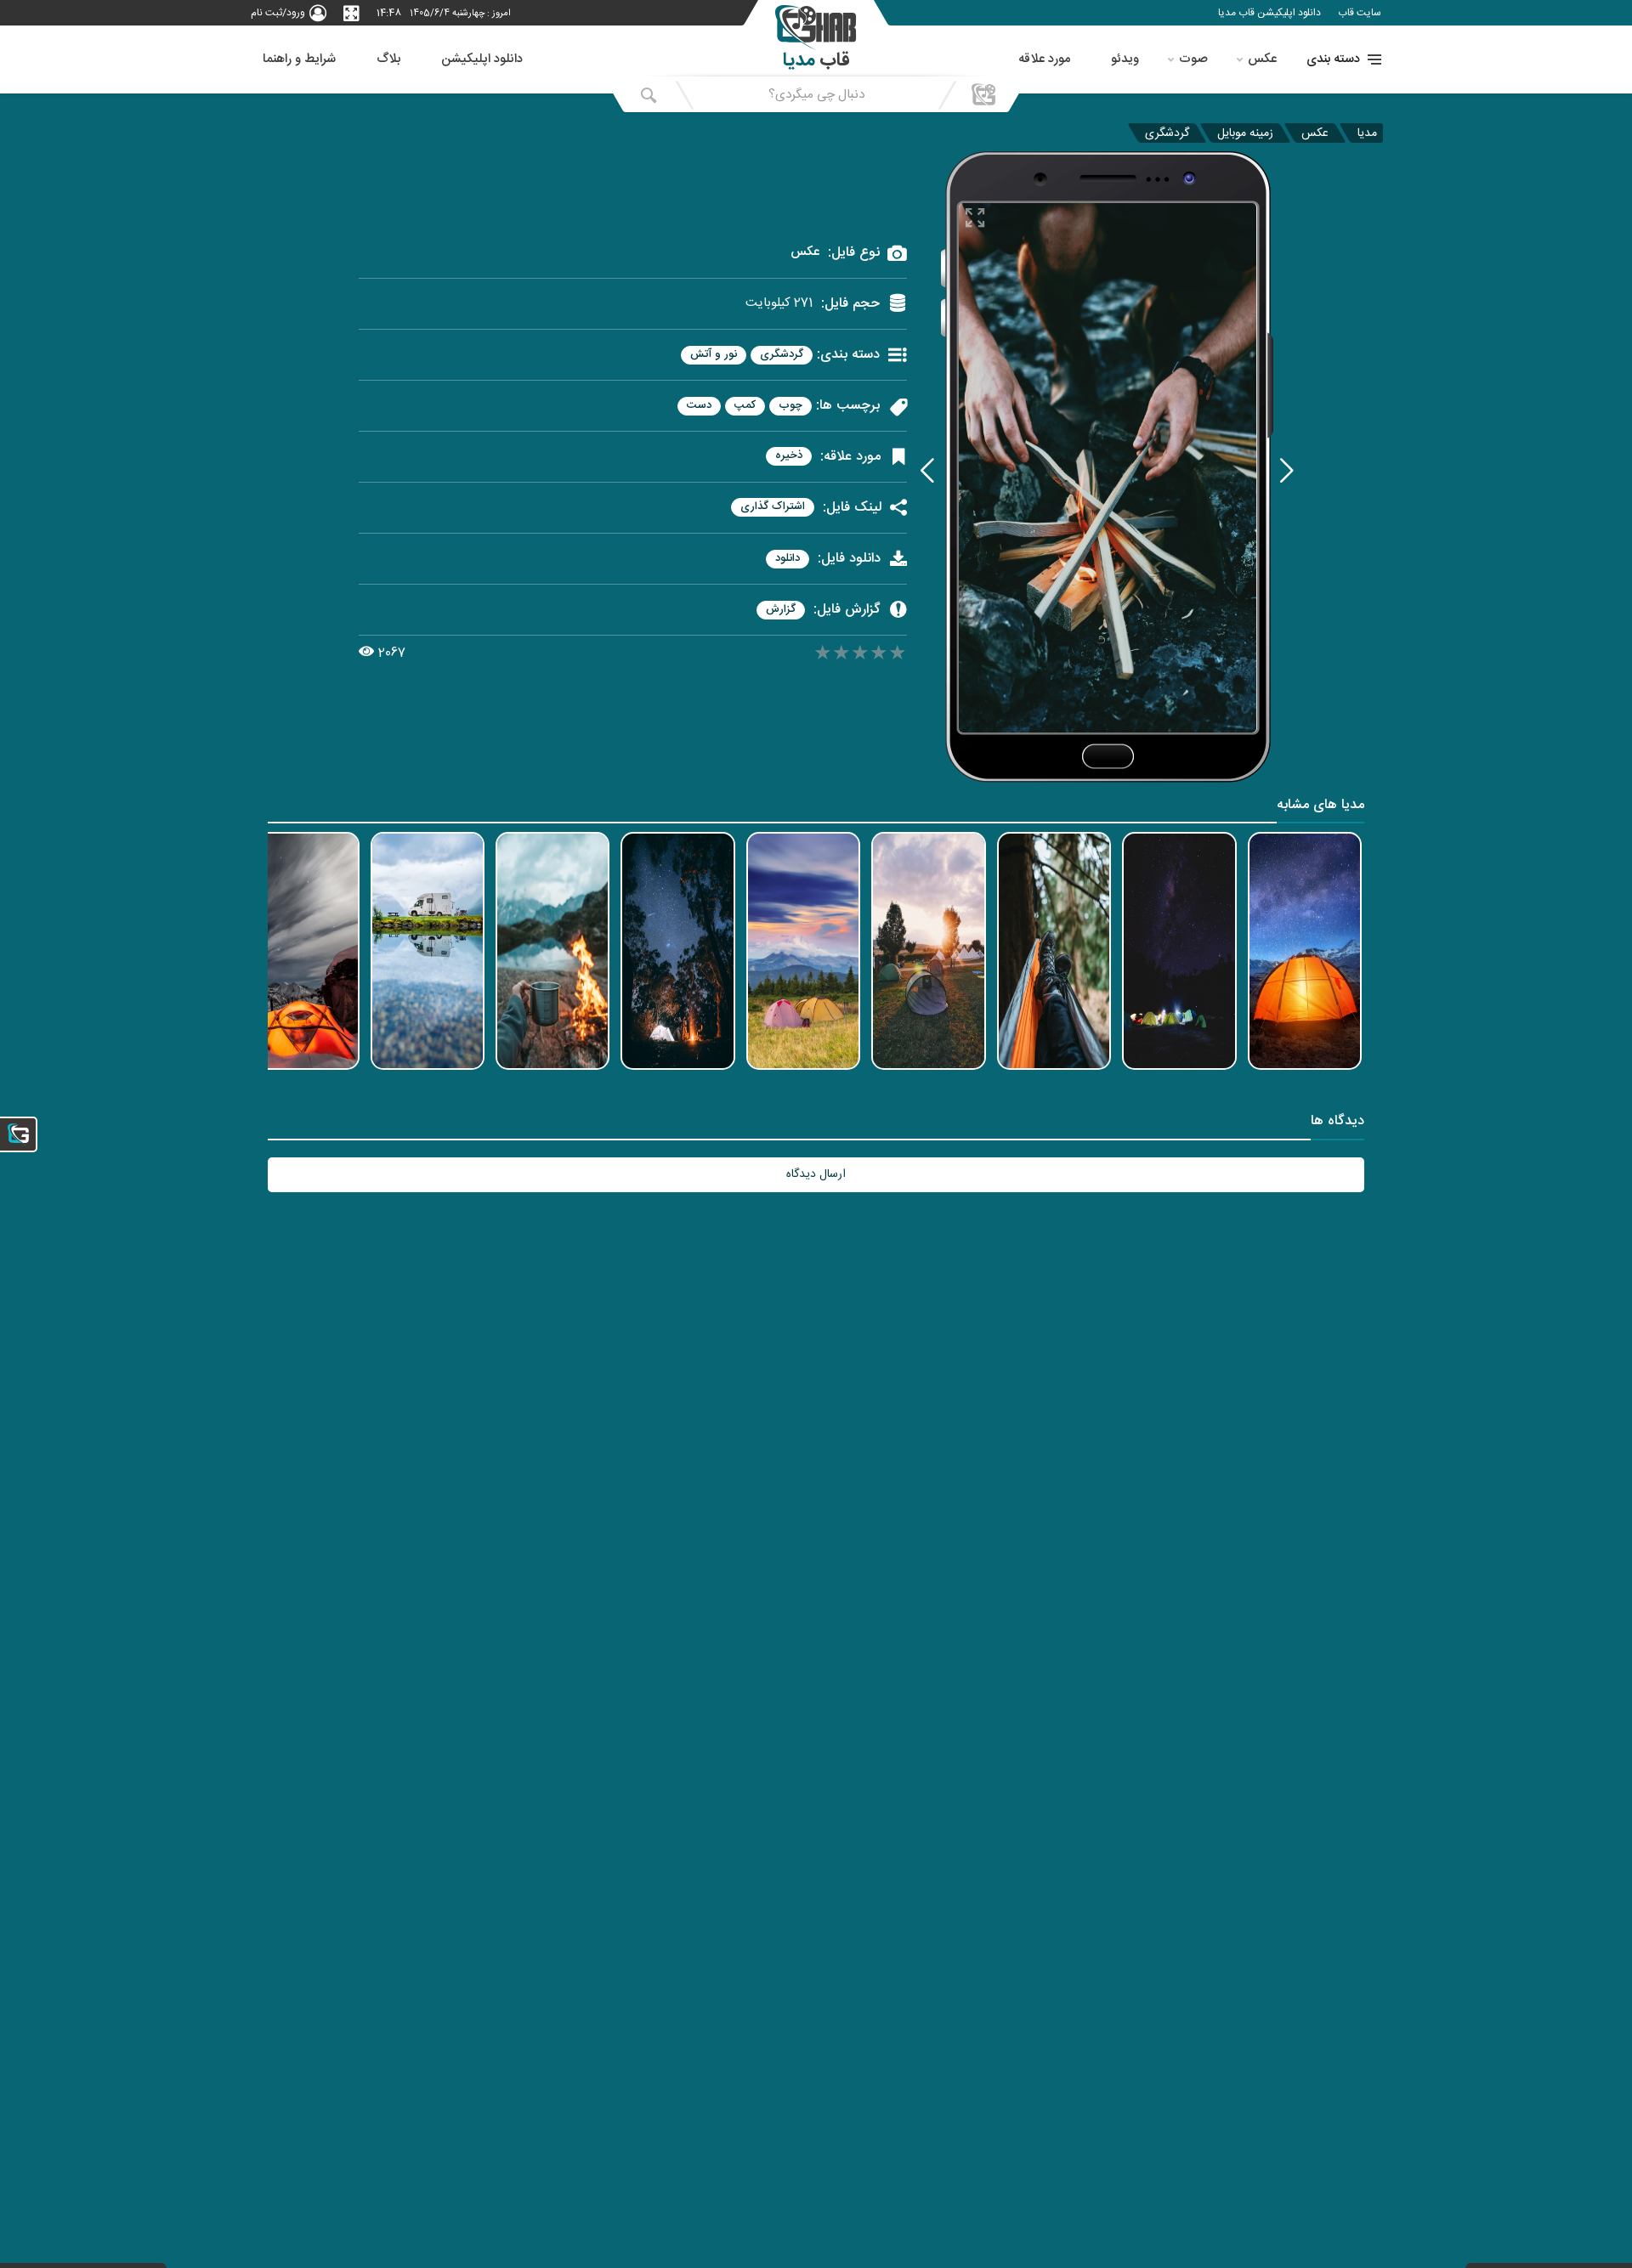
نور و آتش (714, 355)
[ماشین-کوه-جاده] (1287, 470)
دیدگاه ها (1337, 1123)
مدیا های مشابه (1320, 807)
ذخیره (789, 456)
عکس (1262, 59)
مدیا (1367, 133)
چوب (790, 406)
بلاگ (388, 59)
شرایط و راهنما (299, 59)
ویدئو (1125, 59)
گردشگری (1167, 133)
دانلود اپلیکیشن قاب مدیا (1269, 13)
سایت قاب (1360, 13)
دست (699, 406)
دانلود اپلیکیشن (482, 59)
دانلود (788, 559)
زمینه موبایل (1245, 133)
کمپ (745, 406)
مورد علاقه (1044, 59)
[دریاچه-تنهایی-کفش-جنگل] (927, 470)
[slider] (860, 655)
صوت (1193, 59)
